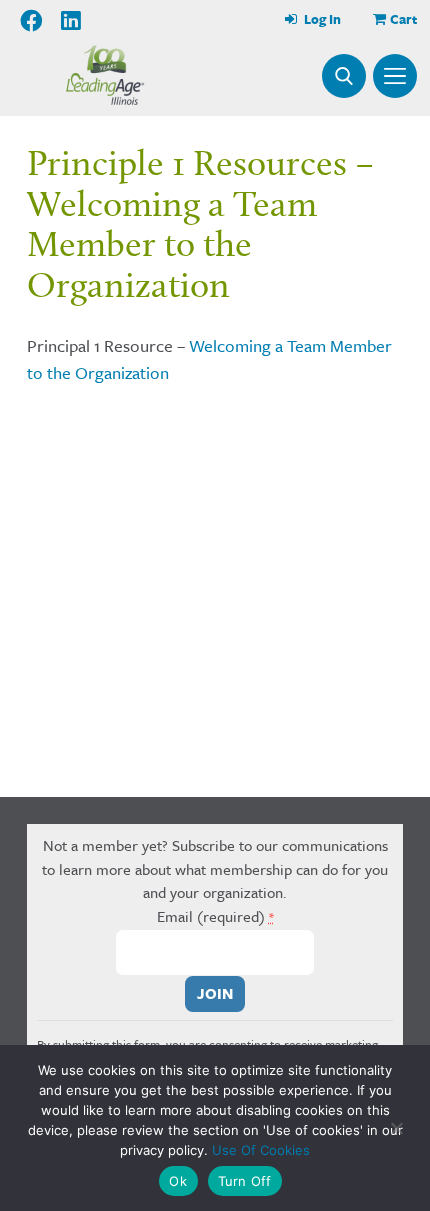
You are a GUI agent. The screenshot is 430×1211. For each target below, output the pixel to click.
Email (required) (215, 916)
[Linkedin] (71, 21)
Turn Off (245, 1181)
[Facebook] (32, 21)
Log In (321, 19)
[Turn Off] (395, 1128)
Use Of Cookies (261, 1150)
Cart (403, 19)
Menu (395, 76)
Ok (178, 1181)
